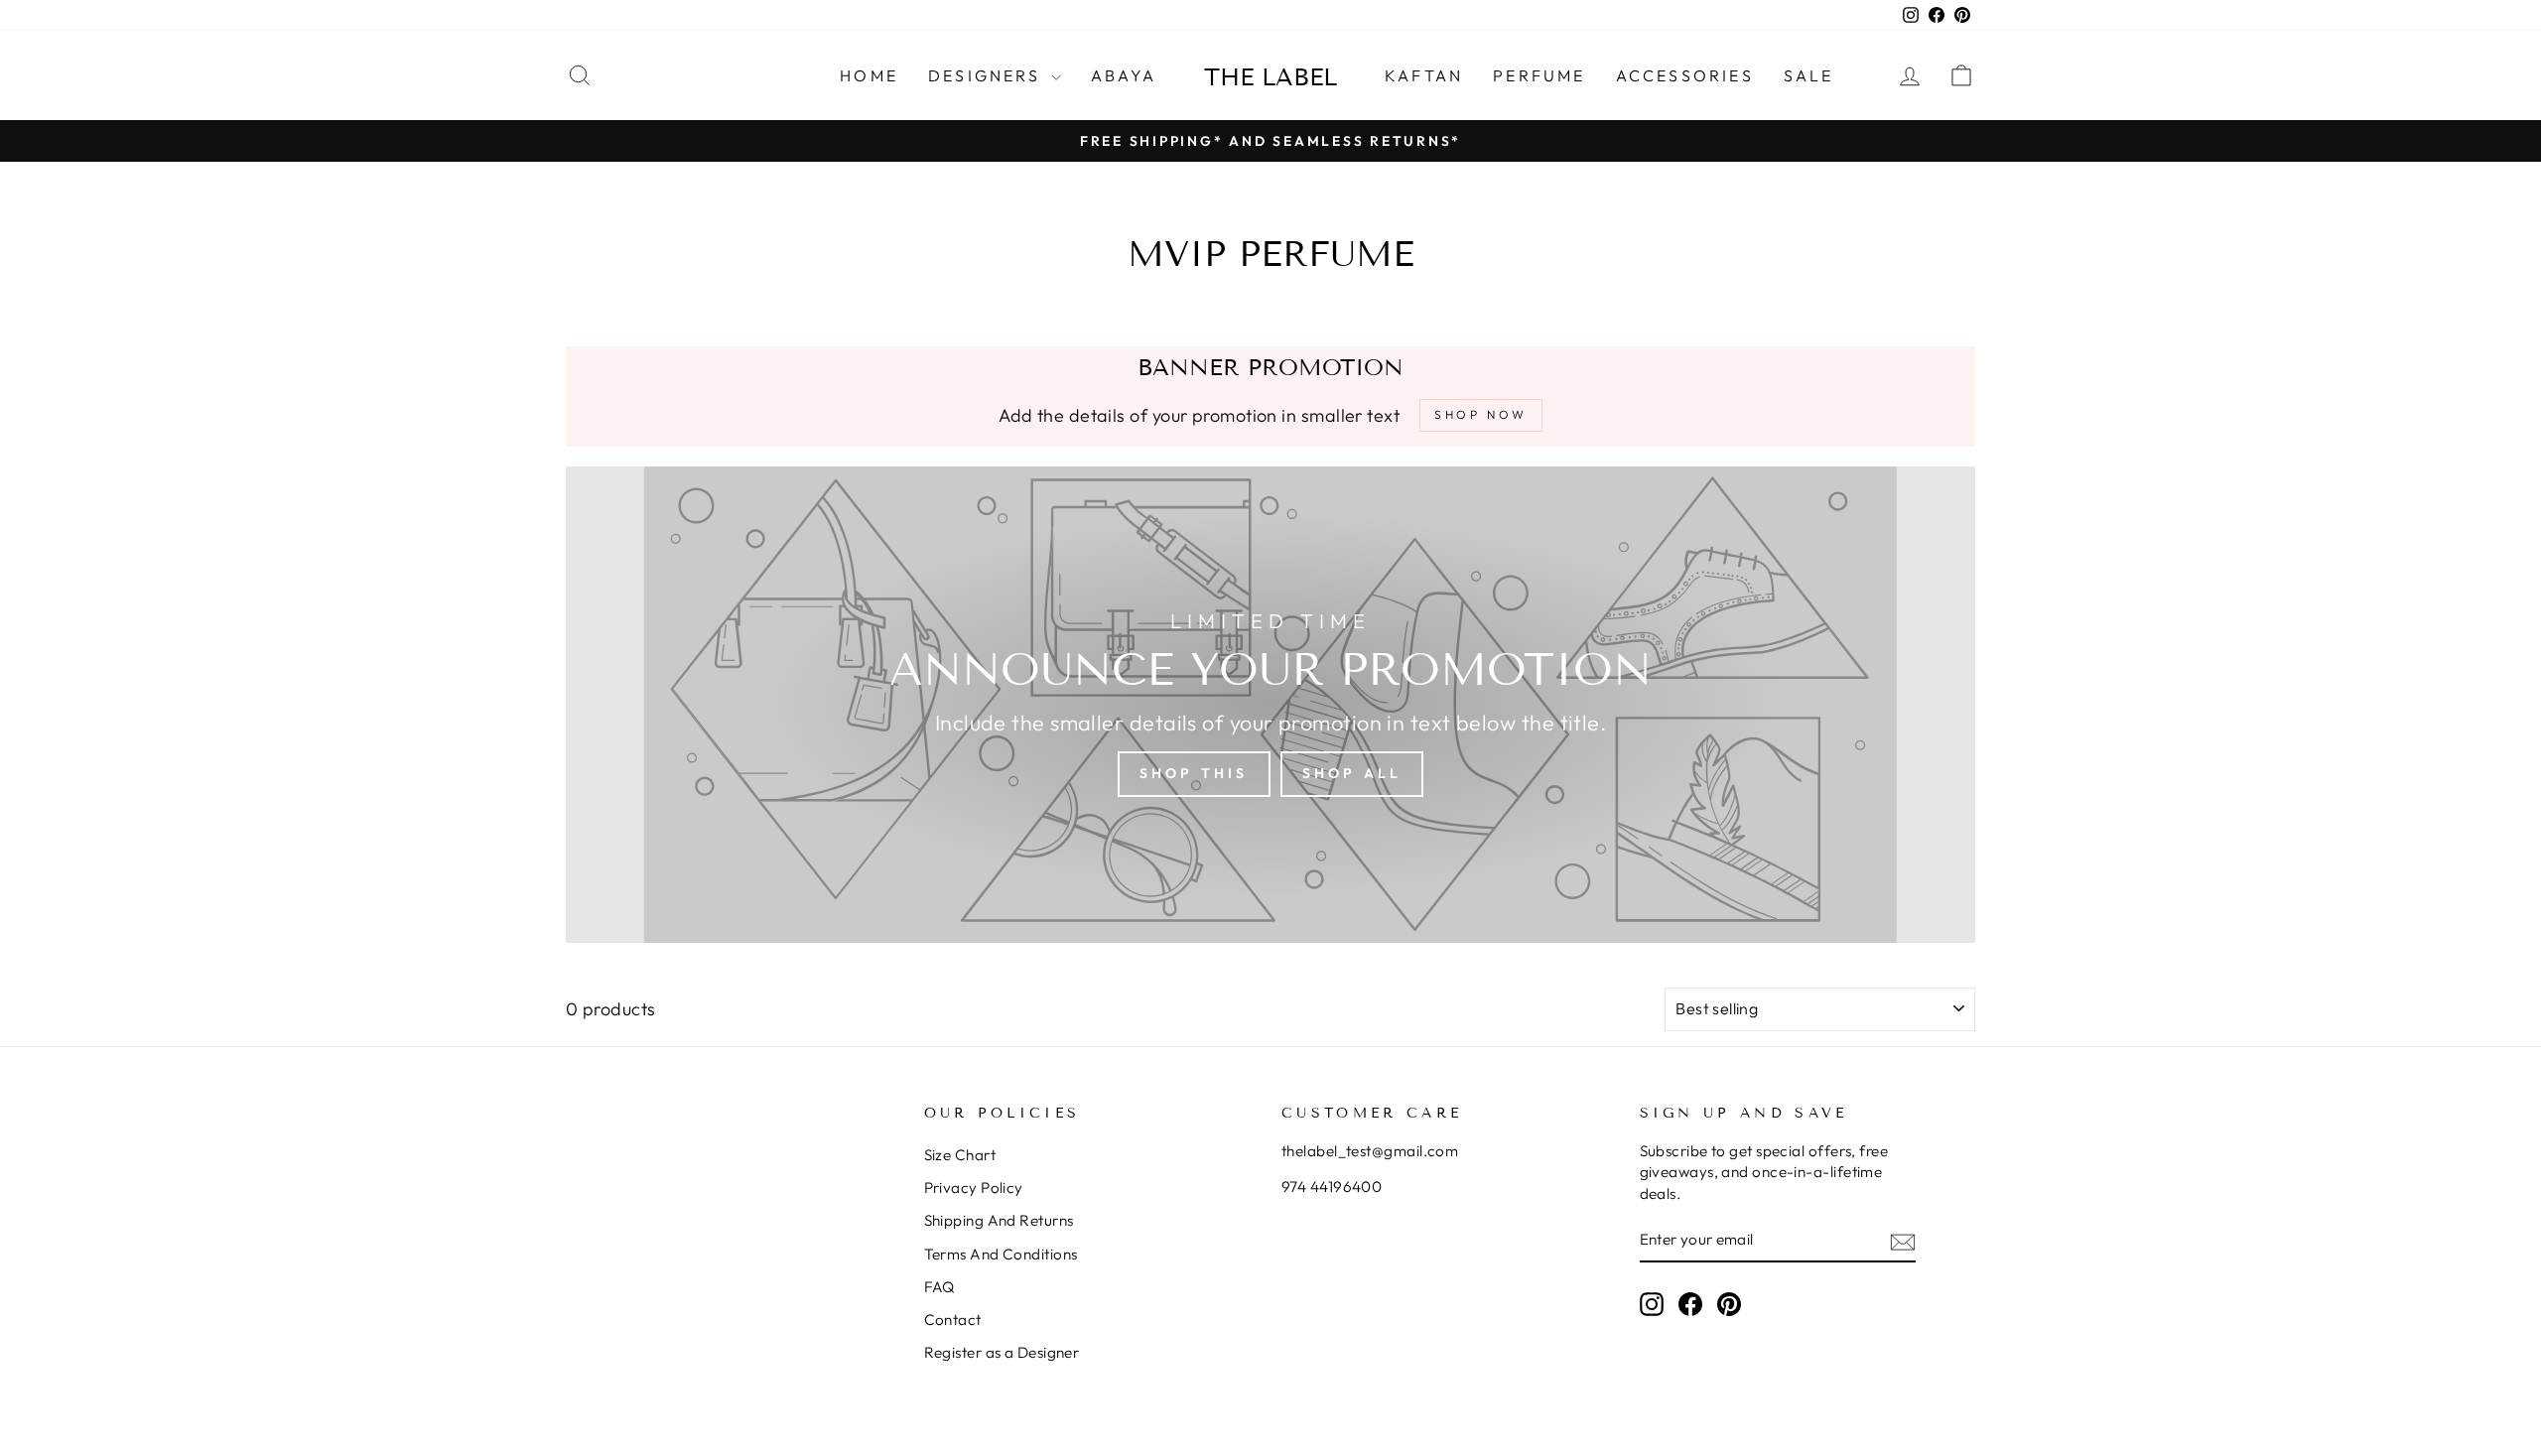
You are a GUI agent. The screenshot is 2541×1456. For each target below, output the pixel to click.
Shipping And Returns (999, 1220)
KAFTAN (1424, 75)
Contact (953, 1320)
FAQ (939, 1287)
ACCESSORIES (1685, 75)
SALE (1809, 75)
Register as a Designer (1002, 1352)
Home (869, 75)
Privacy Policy (974, 1188)
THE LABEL (1270, 77)
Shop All (1352, 773)
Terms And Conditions (1001, 1254)
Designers (987, 75)
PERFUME (1539, 75)
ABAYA (1124, 75)
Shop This (1194, 773)
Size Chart (960, 1155)
